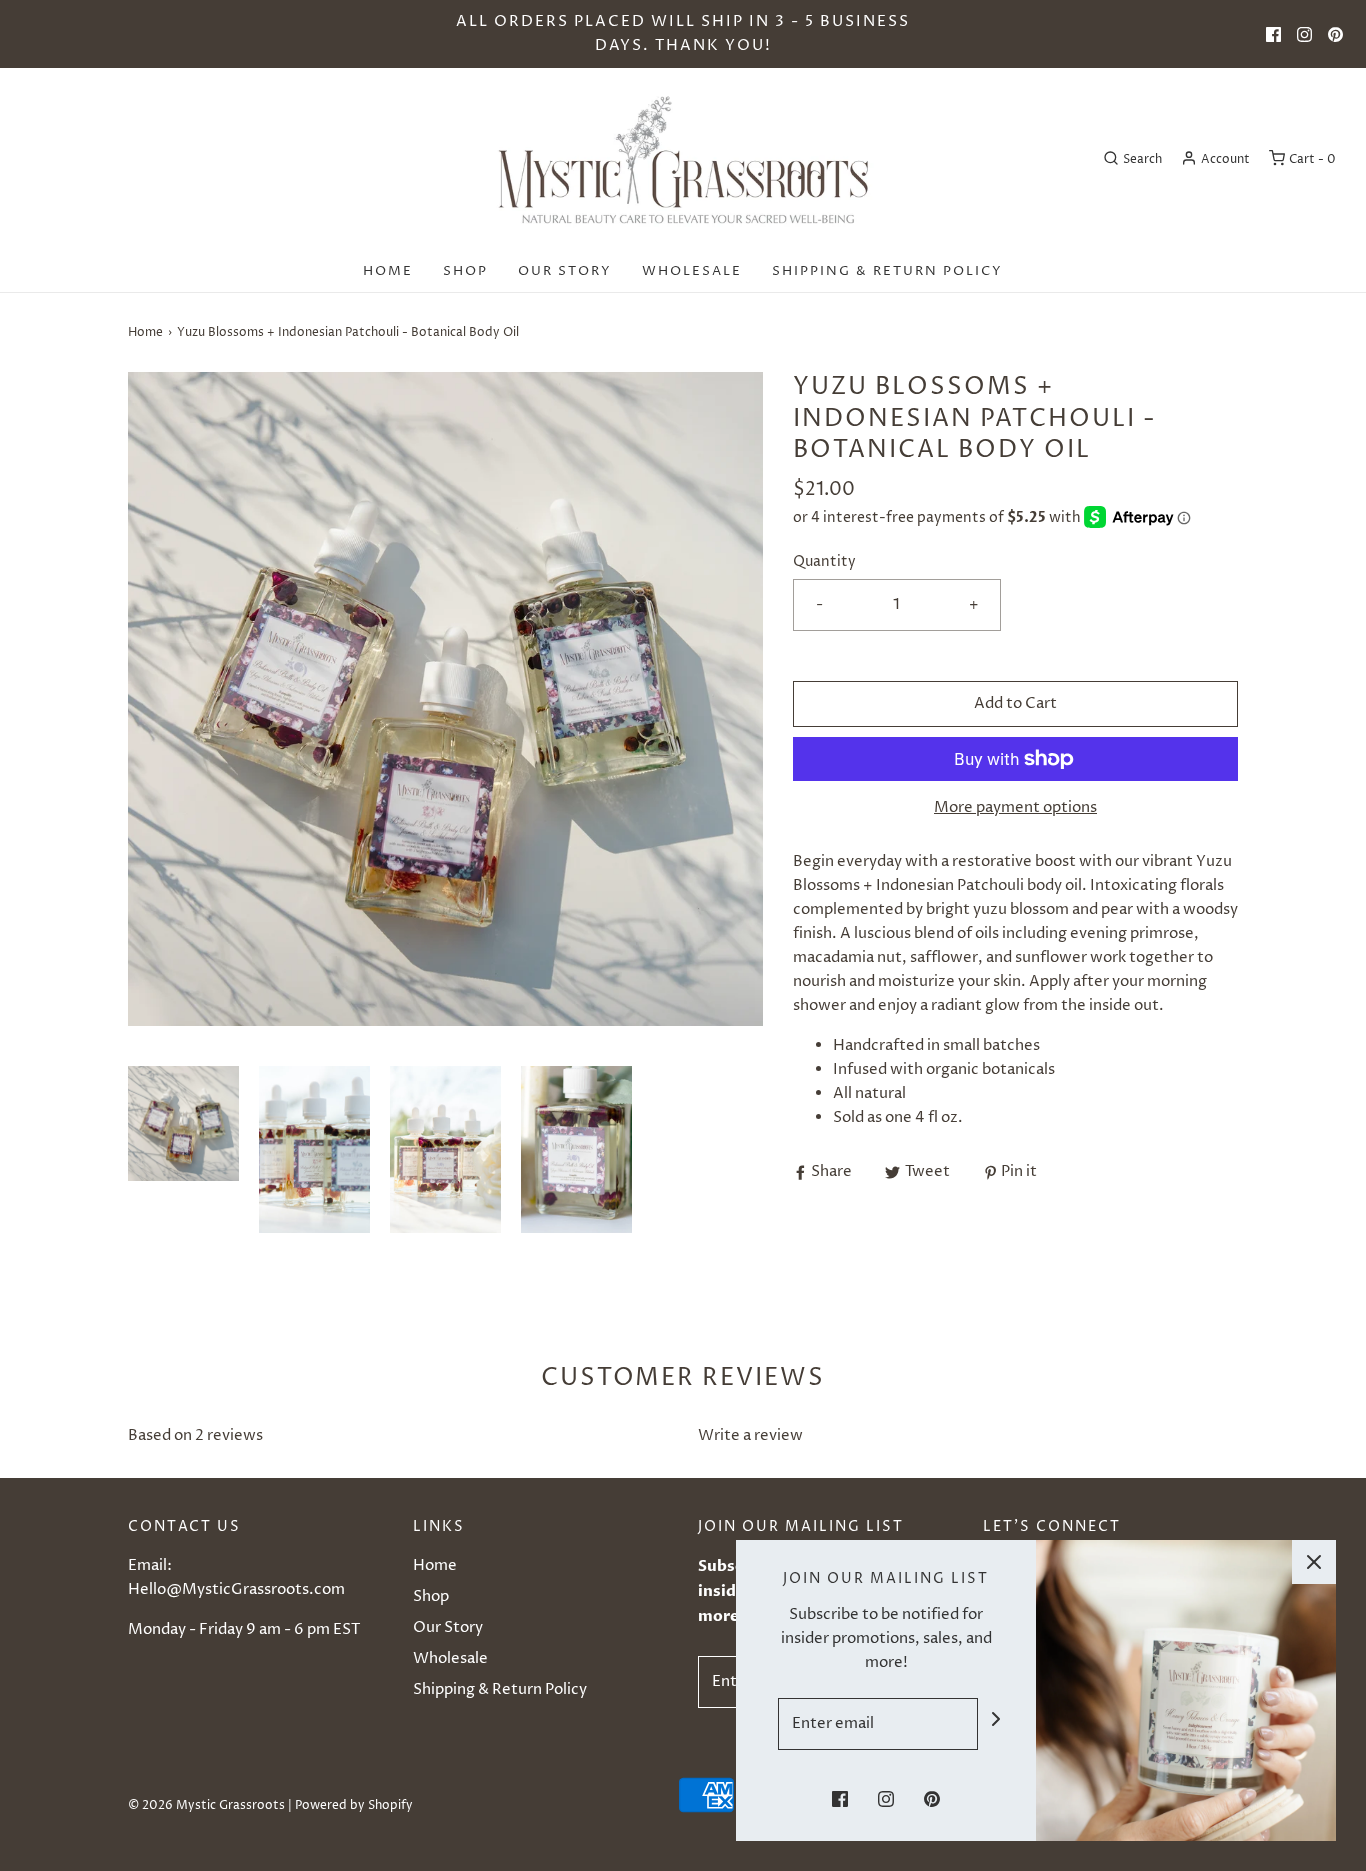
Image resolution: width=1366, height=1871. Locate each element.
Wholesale (692, 271)
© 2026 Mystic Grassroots (206, 1805)
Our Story (565, 271)
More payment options (1015, 807)
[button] (183, 1149)
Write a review (750, 1435)
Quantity (824, 562)
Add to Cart (1015, 703)
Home (388, 271)
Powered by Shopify (354, 1805)
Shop (465, 271)
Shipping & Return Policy (887, 271)
